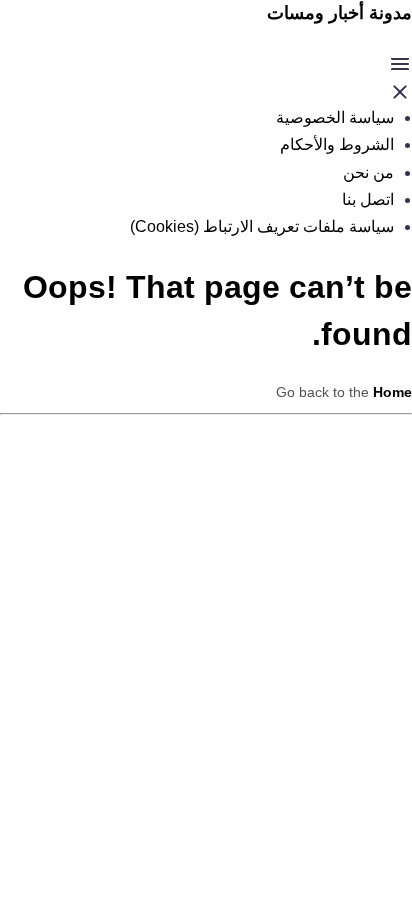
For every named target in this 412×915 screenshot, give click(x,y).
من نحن (368, 172)
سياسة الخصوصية (335, 117)
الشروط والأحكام (337, 144)
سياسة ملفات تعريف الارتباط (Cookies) (262, 226)
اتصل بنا (368, 199)
